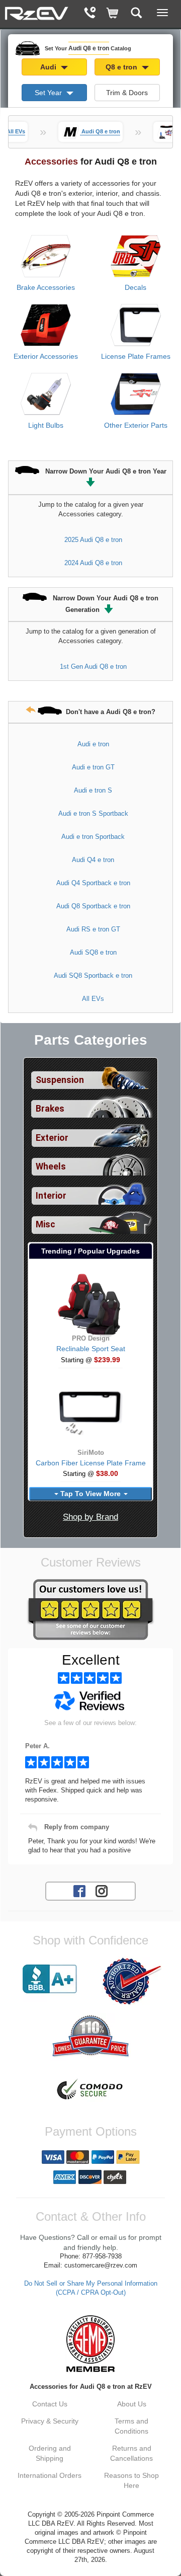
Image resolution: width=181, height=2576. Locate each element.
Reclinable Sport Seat (91, 1349)
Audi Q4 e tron (93, 860)
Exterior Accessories (46, 356)
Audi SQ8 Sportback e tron (93, 975)
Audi (49, 67)
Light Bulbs (46, 425)
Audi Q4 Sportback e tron (93, 883)
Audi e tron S (93, 790)
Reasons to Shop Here (131, 2480)
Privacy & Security (50, 2421)
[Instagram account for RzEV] (102, 1891)
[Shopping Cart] (113, 14)
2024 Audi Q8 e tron (93, 563)
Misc (46, 1224)
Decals (135, 287)
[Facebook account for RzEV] (79, 1891)
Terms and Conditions (131, 2426)
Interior (51, 1196)
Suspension (60, 1080)
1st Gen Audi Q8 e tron (93, 667)
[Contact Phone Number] (90, 14)
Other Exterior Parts (136, 425)
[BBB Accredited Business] (50, 1979)
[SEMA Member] (90, 2344)
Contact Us (50, 2404)
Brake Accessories (46, 287)
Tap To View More (90, 1494)
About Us (132, 2404)
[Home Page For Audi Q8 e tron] (37, 13)
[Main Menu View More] (162, 13)
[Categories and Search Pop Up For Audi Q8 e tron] (137, 14)
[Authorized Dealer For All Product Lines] (131, 1981)
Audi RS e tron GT (93, 929)
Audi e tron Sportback (93, 837)
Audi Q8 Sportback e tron (93, 906)
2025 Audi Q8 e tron (93, 540)
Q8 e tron (122, 67)
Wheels (51, 1166)
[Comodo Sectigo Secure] (90, 2090)
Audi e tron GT (93, 767)
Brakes (50, 1109)
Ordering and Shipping (50, 2453)
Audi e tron (93, 744)
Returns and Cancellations (131, 2453)
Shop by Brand (90, 1517)
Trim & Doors (127, 93)
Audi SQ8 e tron (93, 952)
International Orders (50, 2475)
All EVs (93, 999)
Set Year (49, 93)
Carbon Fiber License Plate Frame (91, 1463)
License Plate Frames (136, 356)
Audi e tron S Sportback (93, 813)
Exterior (52, 1138)
